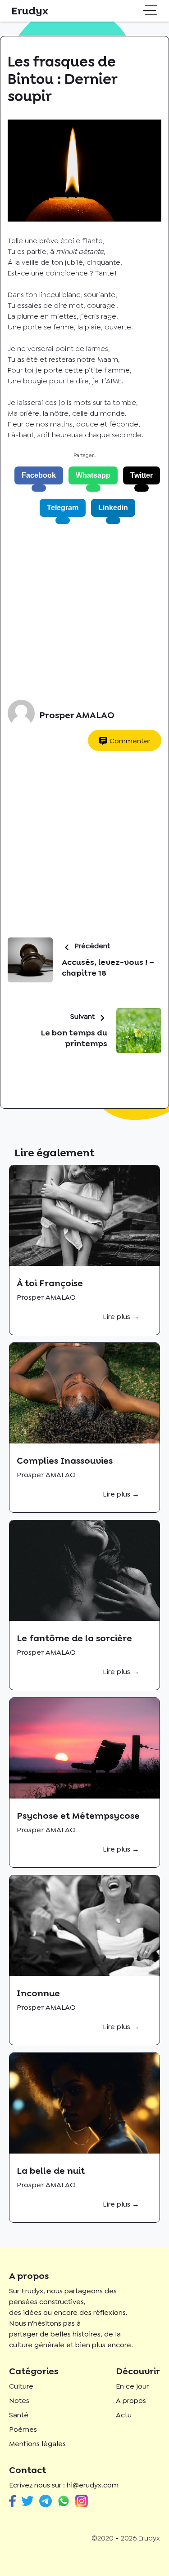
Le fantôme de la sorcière (74, 1638)
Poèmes (23, 2429)
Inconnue (38, 1993)
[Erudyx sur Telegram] (46, 2501)
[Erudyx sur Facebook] (12, 2501)
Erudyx (30, 11)
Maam (108, 359)
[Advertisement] (84, 612)
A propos (131, 2401)
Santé (19, 2415)
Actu (124, 2415)
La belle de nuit (51, 2171)
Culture (21, 2386)
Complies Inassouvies (65, 1461)
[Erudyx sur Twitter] (27, 2501)
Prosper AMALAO (77, 715)
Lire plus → (121, 1317)
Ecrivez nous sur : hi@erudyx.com (64, 2485)
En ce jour (132, 2386)
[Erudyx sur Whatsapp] (64, 2501)
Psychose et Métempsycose (78, 1816)
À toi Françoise (50, 1283)
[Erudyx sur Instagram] (82, 2501)
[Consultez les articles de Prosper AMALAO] (21, 715)
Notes (19, 2401)
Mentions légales (37, 2444)
